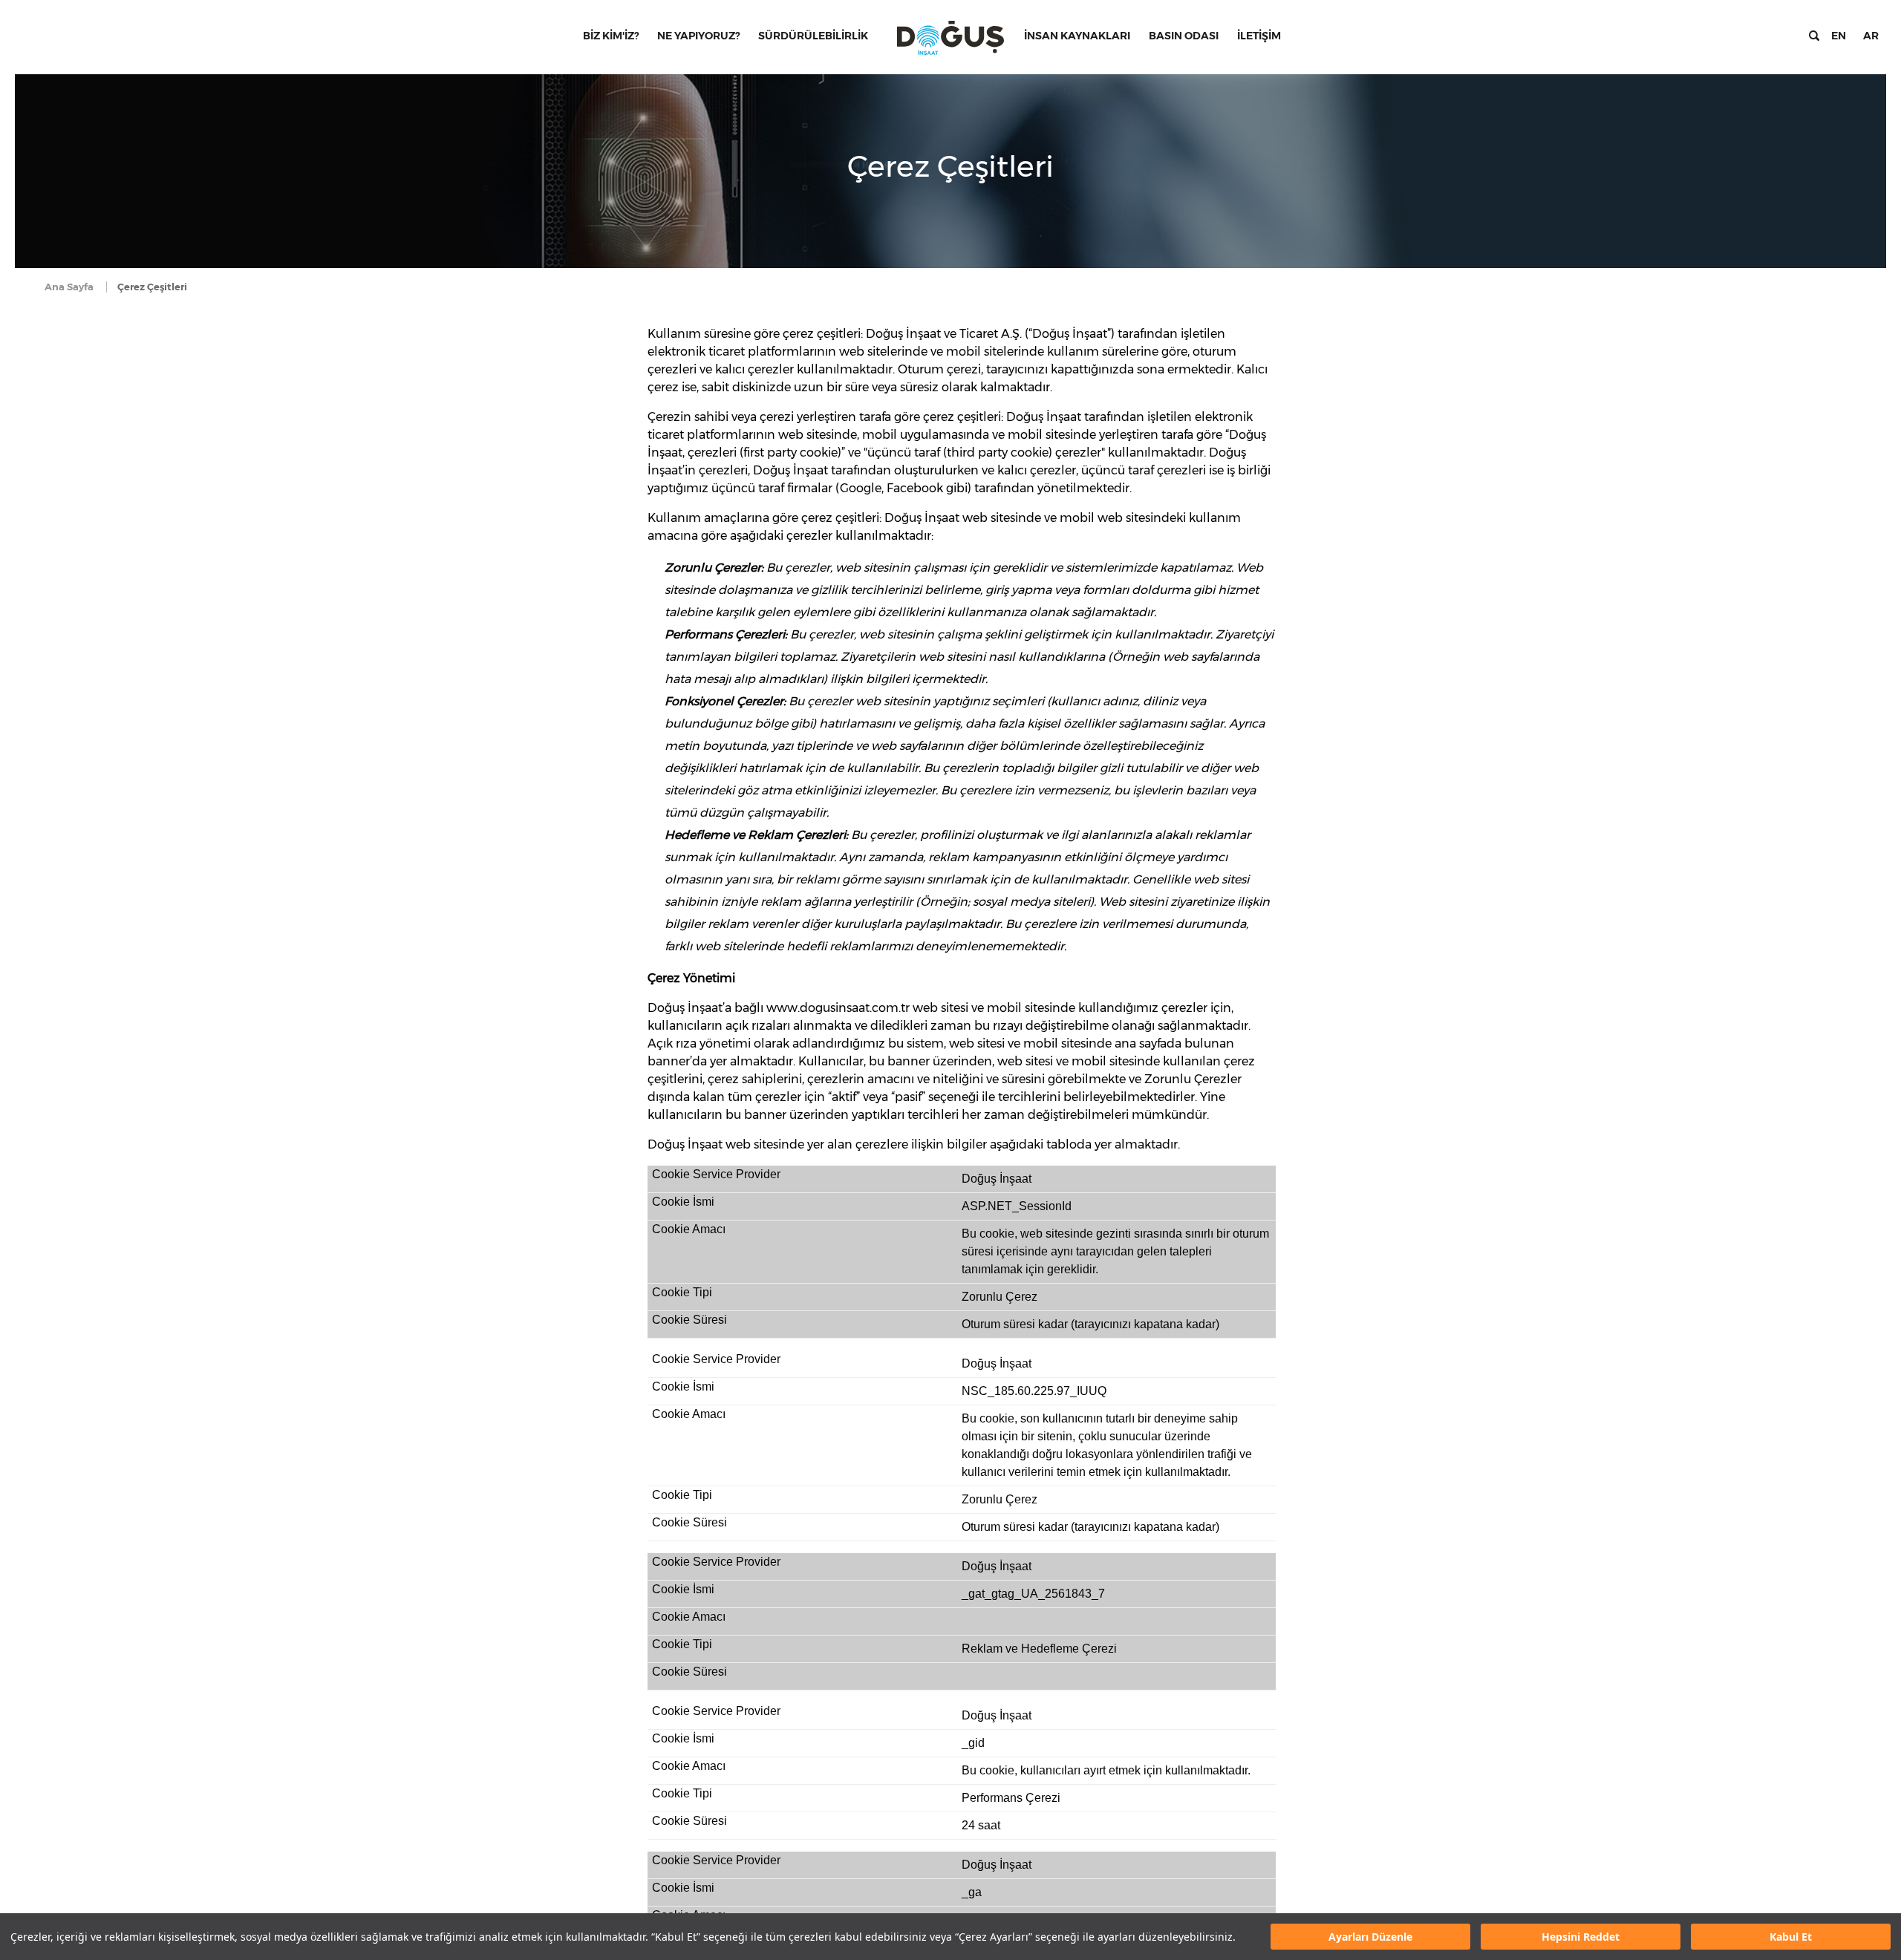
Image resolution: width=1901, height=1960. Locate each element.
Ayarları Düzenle (1370, 1937)
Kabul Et (1791, 1937)
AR (1871, 36)
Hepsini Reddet (1581, 1937)
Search (1814, 36)
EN (1839, 36)
